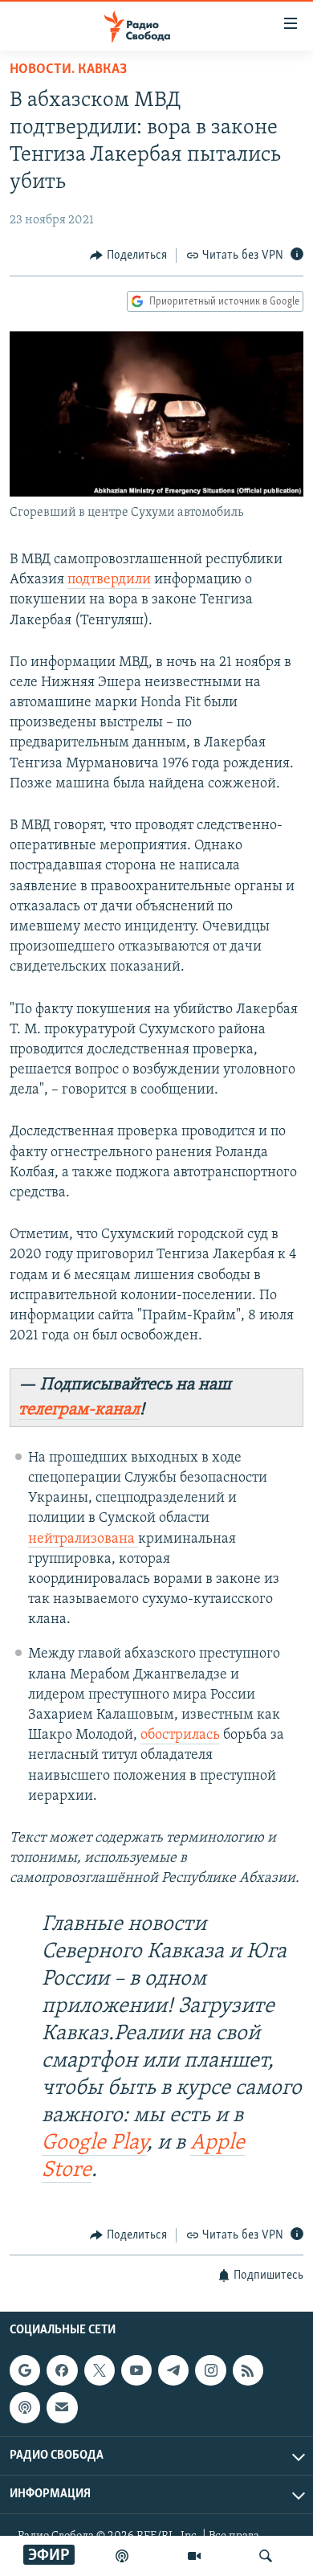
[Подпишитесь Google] (25, 2371)
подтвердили (109, 580)
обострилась (180, 1736)
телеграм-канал (79, 1410)
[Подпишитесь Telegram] (173, 2371)
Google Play (94, 2143)
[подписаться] (62, 2408)
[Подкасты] (25, 2408)
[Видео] (194, 2556)
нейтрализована (83, 1539)
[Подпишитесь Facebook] (62, 2371)
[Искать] (266, 2556)
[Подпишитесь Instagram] (210, 2371)
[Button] (128, 256)
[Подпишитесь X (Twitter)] (100, 2371)
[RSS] (248, 2371)
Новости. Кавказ (68, 70)
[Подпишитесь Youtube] (136, 2371)
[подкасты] (122, 2556)
